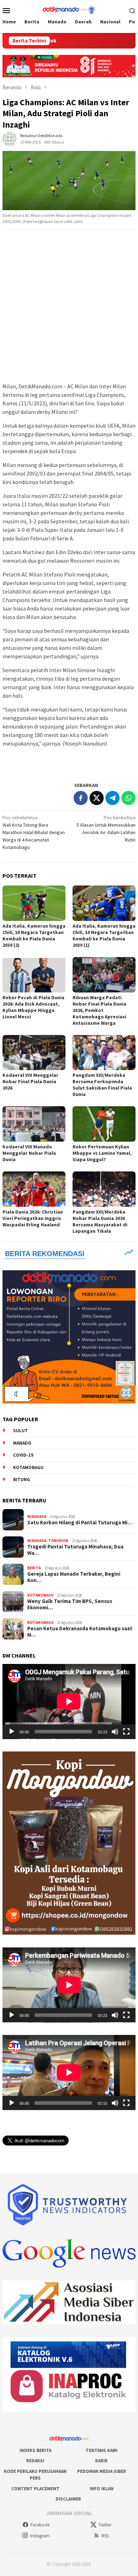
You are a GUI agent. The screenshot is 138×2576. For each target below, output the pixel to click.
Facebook (40, 2525)
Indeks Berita (35, 2450)
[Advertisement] (69, 306)
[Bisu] (115, 1732)
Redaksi (35, 2461)
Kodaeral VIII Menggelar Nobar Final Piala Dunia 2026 (30, 1081)
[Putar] (12, 1732)
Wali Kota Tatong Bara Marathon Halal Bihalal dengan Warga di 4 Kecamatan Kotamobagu (34, 832)
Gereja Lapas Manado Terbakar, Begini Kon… (74, 1577)
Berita (34, 1568)
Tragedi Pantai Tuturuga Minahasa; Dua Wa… (75, 1550)
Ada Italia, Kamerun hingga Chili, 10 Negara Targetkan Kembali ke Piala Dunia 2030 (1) (104, 935)
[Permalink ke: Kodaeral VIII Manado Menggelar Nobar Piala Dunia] (34, 1124)
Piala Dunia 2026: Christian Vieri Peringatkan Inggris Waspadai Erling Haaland (33, 1218)
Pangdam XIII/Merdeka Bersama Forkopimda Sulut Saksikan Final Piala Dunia (102, 1085)
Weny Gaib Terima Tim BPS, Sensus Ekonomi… (70, 1604)
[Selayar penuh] (126, 1732)
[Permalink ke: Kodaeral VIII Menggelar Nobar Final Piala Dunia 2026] (34, 1053)
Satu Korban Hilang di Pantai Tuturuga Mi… (80, 1523)
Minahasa (37, 1517)
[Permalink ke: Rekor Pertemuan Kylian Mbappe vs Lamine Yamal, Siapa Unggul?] (104, 1124)
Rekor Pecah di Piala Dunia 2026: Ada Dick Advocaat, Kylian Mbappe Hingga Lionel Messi (33, 1007)
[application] (69, 1702)
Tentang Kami (102, 2450)
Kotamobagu (28, 1467)
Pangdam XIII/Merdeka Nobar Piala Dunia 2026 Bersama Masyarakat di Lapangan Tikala (100, 1221)
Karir (101, 2461)
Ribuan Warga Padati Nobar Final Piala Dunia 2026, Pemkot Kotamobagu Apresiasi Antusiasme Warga (99, 1010)
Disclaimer (68, 2499)
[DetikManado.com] (69, 10)
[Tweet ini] (97, 798)
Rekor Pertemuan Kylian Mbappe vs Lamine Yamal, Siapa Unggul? (102, 1153)
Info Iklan (102, 2489)
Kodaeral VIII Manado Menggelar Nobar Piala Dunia (29, 1153)
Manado (22, 1443)
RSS (105, 2536)
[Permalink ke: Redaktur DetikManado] (10, 138)
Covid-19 (23, 1455)
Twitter (105, 2525)
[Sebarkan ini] (81, 798)
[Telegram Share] (113, 798)
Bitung (22, 1480)
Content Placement (35, 2489)
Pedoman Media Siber (102, 2471)
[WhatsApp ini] (128, 798)
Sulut (21, 1431)
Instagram (40, 2536)
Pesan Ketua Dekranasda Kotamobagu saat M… (80, 1632)
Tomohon (58, 1541)
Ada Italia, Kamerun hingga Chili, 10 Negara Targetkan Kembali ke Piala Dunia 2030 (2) (34, 935)
